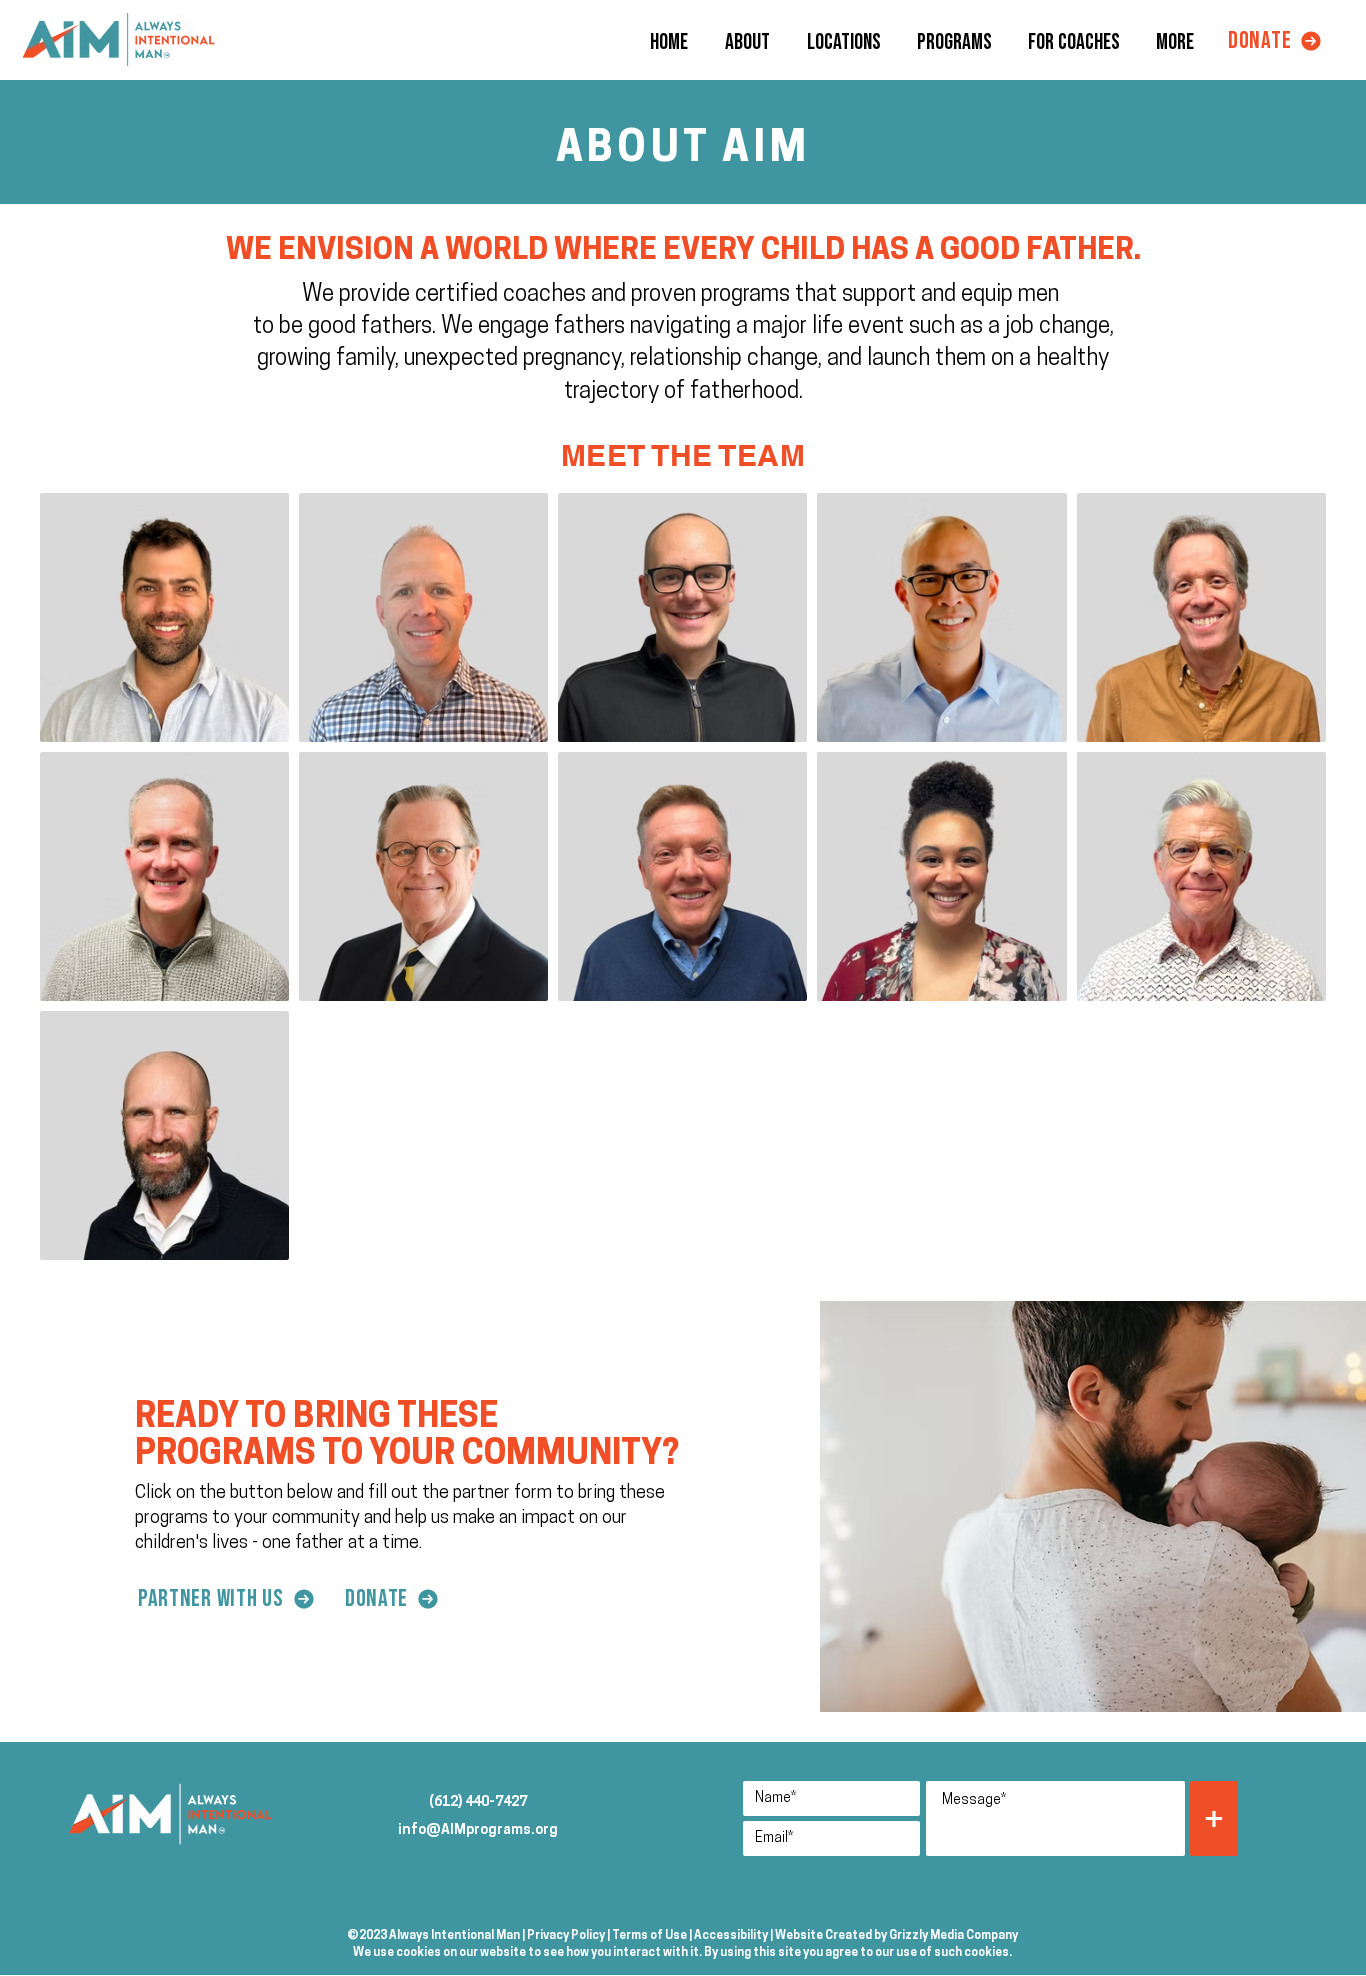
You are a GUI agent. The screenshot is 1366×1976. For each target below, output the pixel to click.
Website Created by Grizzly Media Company (896, 1936)
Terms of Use (649, 1936)
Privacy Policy (566, 1936)
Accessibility (731, 1936)
